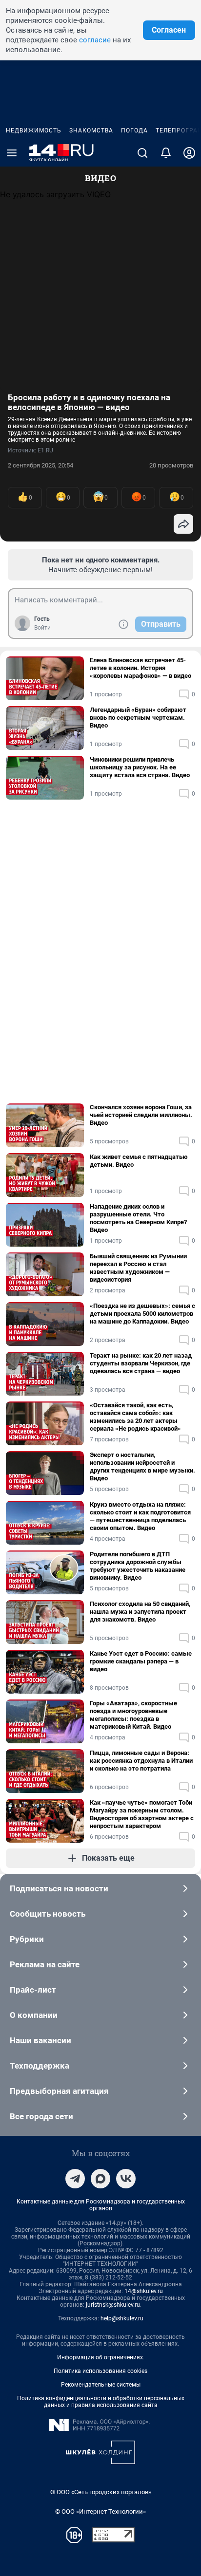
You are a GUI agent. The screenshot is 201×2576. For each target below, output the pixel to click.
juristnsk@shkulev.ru (113, 2305)
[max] (100, 2179)
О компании (34, 2015)
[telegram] (75, 2179)
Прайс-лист (33, 1990)
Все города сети (41, 2116)
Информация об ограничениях (100, 2357)
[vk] (126, 2179)
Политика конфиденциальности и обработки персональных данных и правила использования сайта (101, 2402)
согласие (95, 40)
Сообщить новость (48, 1914)
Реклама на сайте (45, 1964)
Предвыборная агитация (59, 2091)
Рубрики (27, 1939)
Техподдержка (40, 2066)
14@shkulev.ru (144, 2291)
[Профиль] (189, 153)
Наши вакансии (40, 2040)
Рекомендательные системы (101, 2385)
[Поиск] (142, 153)
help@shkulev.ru (122, 2318)
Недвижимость (34, 131)
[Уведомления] (166, 153)
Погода (134, 131)
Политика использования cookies (100, 2371)
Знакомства (91, 131)
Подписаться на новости (59, 1888)
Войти (42, 628)
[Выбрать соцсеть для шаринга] (183, 524)
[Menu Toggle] (12, 153)
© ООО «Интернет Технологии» (100, 2511)
